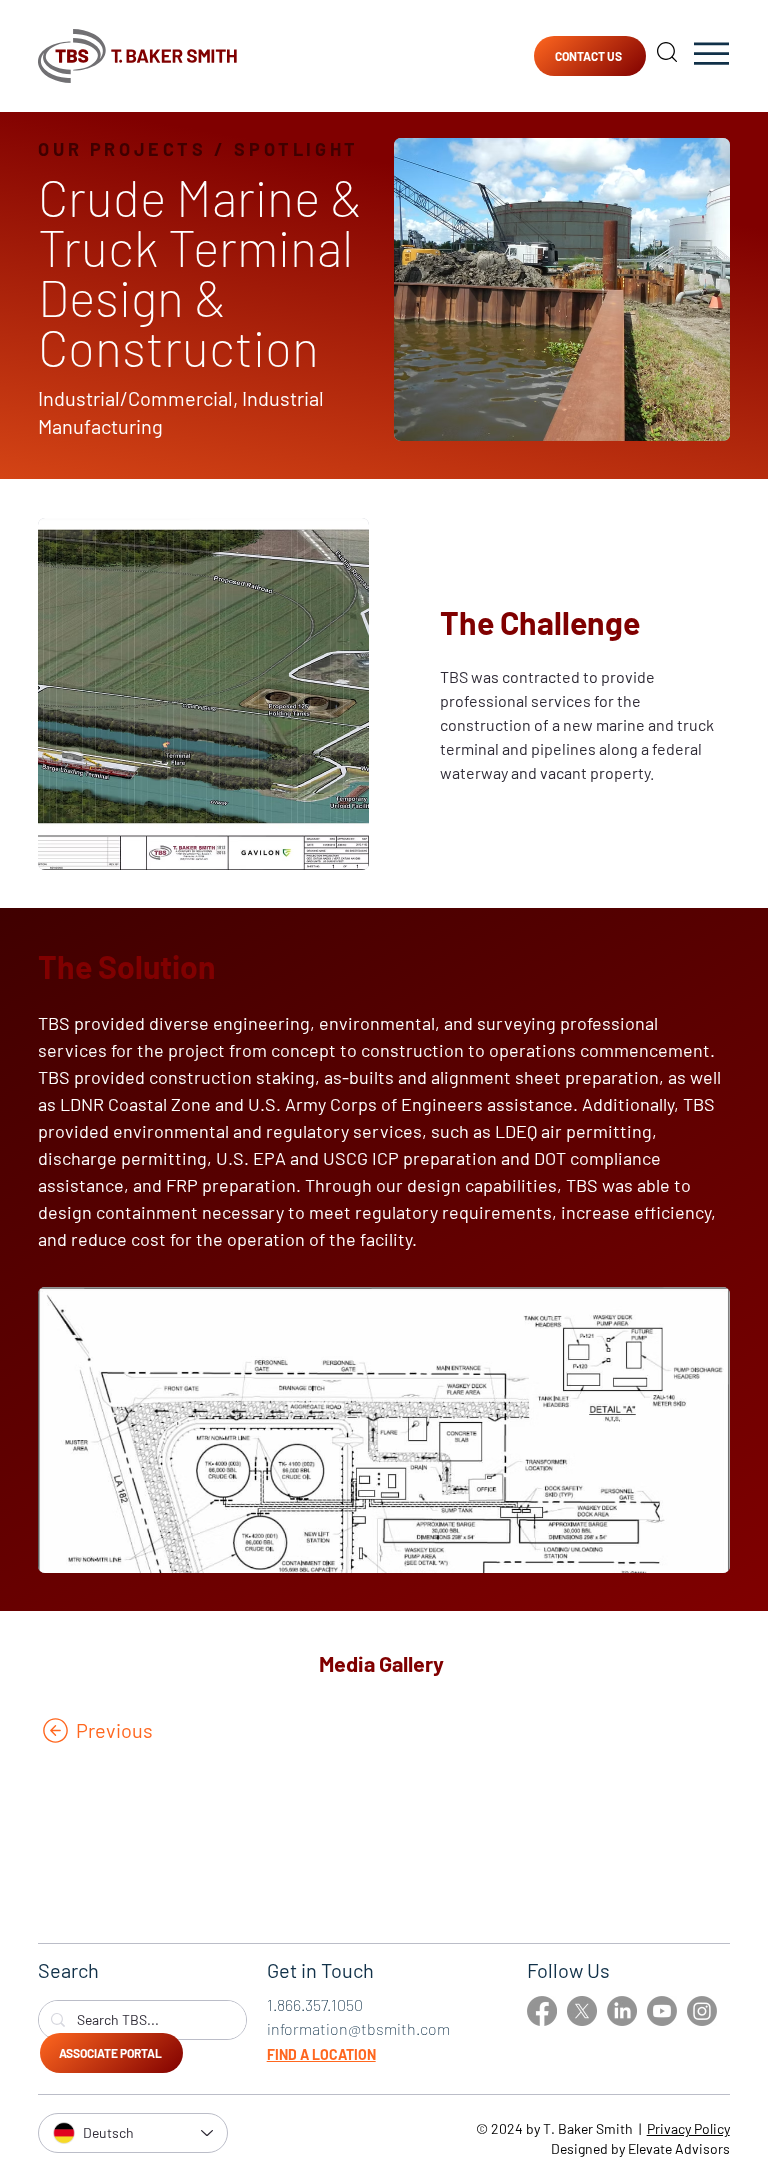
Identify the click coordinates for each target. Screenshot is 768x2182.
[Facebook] (542, 2011)
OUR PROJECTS (122, 149)
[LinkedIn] (622, 2011)
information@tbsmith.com (358, 2028)
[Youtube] (662, 2011)
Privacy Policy (688, 2128)
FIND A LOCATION (321, 2054)
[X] (582, 2011)
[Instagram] (702, 2011)
